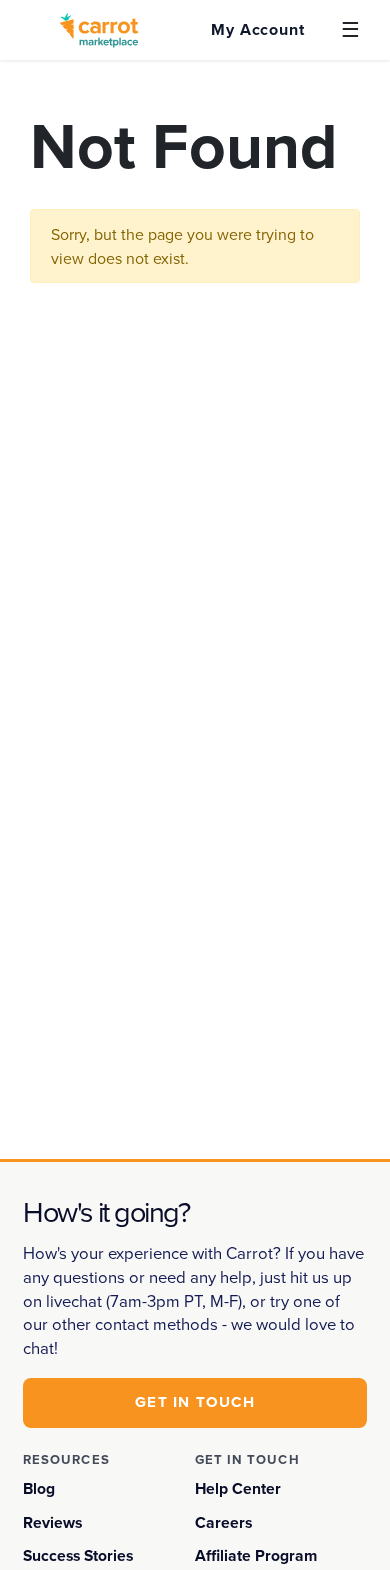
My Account (258, 29)
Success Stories (78, 1555)
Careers (223, 1522)
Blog (39, 1488)
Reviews (52, 1522)
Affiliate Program (256, 1555)
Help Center (238, 1488)
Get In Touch (195, 1402)
